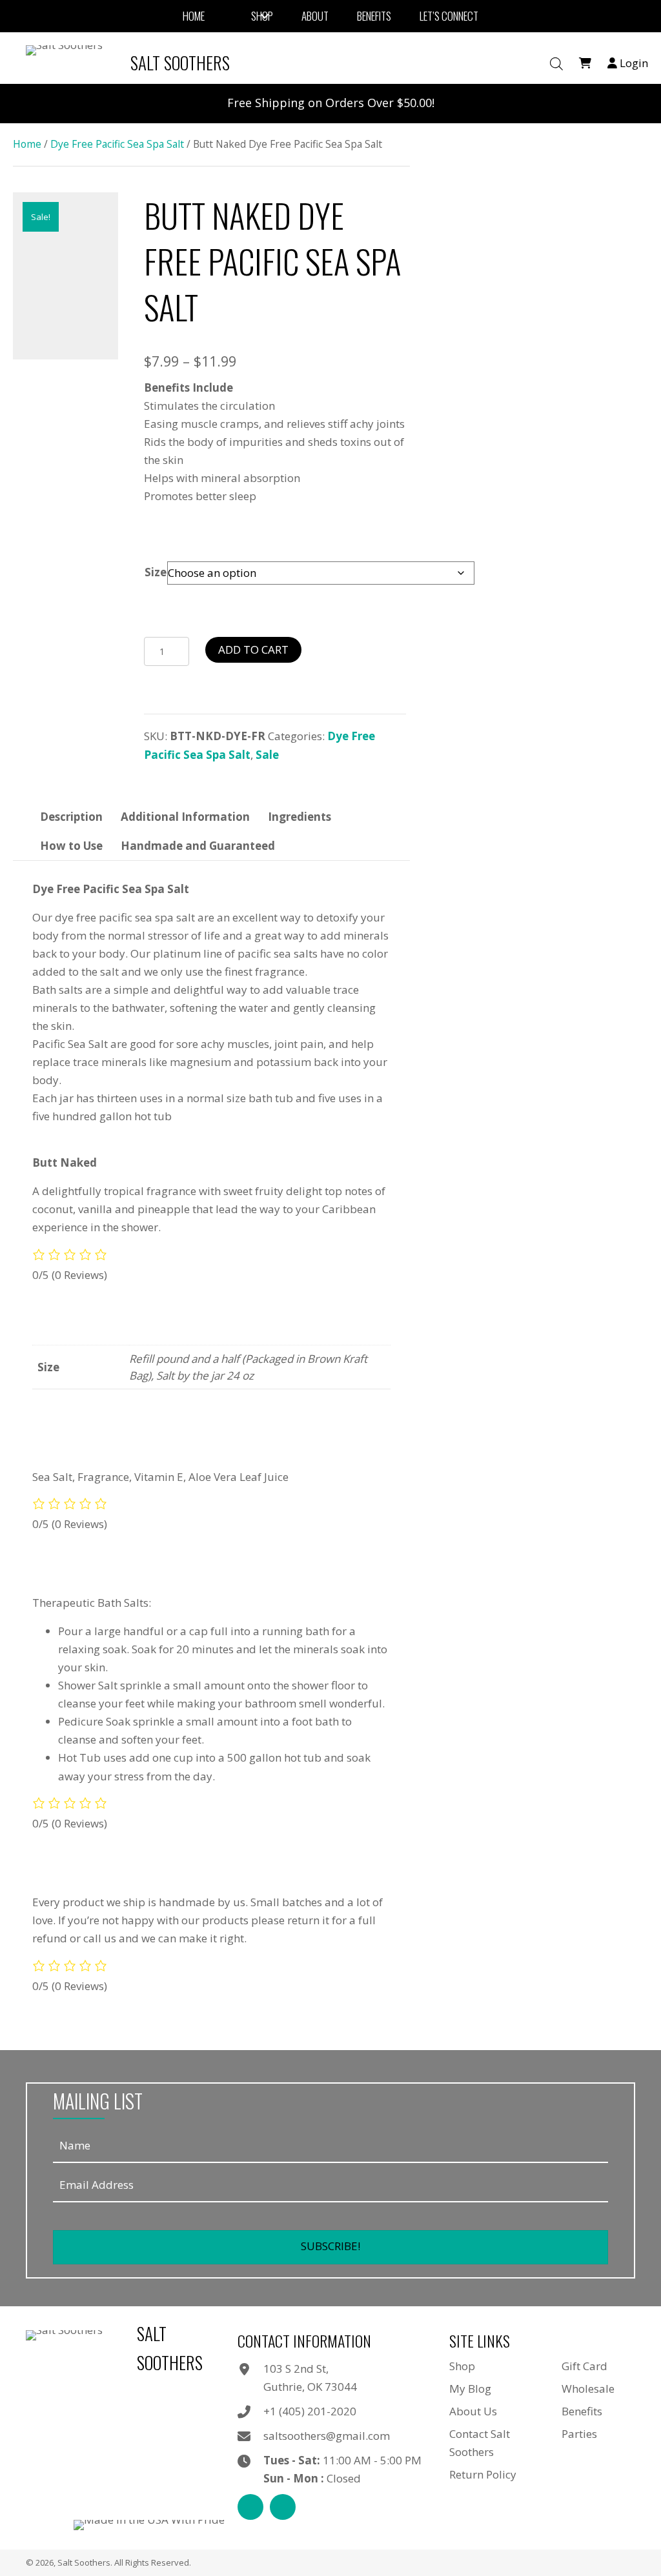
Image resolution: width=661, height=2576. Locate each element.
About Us (473, 2411)
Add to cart (253, 649)
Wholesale (588, 2389)
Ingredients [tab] (300, 817)
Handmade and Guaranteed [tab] (198, 846)
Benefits (582, 2411)
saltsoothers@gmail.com (327, 2436)
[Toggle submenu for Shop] (265, 16)
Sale (267, 755)
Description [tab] (71, 817)
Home (27, 144)
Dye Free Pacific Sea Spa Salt (117, 144)
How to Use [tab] (71, 846)
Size (156, 572)
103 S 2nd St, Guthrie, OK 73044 (310, 2378)
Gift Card (585, 2366)
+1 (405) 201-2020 (310, 2411)
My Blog (470, 2389)
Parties (579, 2434)
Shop (462, 2366)
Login (633, 63)
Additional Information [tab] (185, 817)
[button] (330, 2247)
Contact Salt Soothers (480, 2443)
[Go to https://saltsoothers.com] (131, 63)
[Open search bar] (556, 64)
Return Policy (483, 2474)
